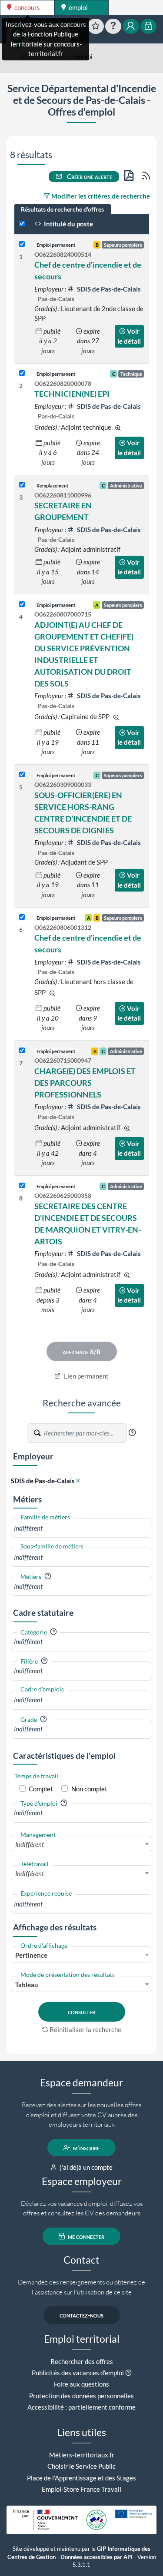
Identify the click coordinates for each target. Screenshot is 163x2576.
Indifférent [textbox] (30, 1844)
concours (27, 7)
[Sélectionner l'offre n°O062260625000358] (22, 1186)
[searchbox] (81, 1528)
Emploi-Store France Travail (81, 2489)
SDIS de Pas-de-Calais (108, 289)
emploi (78, 7)
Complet (41, 1789)
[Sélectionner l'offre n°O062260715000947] (22, 1051)
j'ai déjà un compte (86, 2167)
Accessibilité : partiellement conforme (81, 2407)
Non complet (89, 1789)
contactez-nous (81, 2315)
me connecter (85, 2236)
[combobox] (81, 1528)
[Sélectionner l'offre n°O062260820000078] (22, 373)
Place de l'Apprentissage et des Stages (81, 2478)
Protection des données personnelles (81, 2396)
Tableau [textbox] (27, 1985)
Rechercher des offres (82, 2361)
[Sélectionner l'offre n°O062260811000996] (22, 485)
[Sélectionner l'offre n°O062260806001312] (22, 917)
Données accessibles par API (96, 2557)
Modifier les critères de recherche (100, 196)
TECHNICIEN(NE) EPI (72, 394)
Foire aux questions (81, 2384)
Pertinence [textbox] (31, 1955)
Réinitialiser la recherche (85, 2029)
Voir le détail (129, 336)
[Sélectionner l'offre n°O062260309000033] (22, 775)
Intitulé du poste (68, 224)
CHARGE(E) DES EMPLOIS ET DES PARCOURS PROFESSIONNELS (85, 1083)
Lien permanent (86, 1376)
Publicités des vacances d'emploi (78, 2373)
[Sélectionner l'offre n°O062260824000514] (22, 244)
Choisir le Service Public (81, 2466)
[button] (132, 1432)
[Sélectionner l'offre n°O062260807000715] (22, 605)
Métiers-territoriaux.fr (82, 2455)
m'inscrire (86, 2148)
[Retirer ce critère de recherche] (78, 1481)
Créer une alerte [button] (89, 176)
